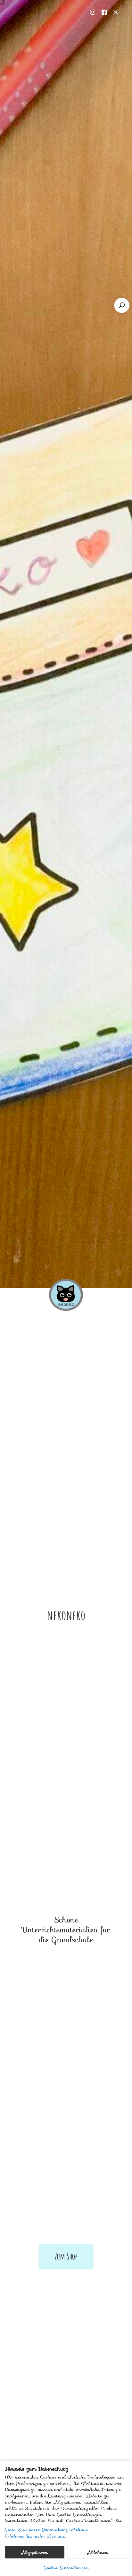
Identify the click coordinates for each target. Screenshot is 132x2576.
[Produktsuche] (122, 305)
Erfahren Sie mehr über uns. (35, 2536)
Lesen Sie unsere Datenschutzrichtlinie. (46, 2530)
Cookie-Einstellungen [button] (66, 2568)
